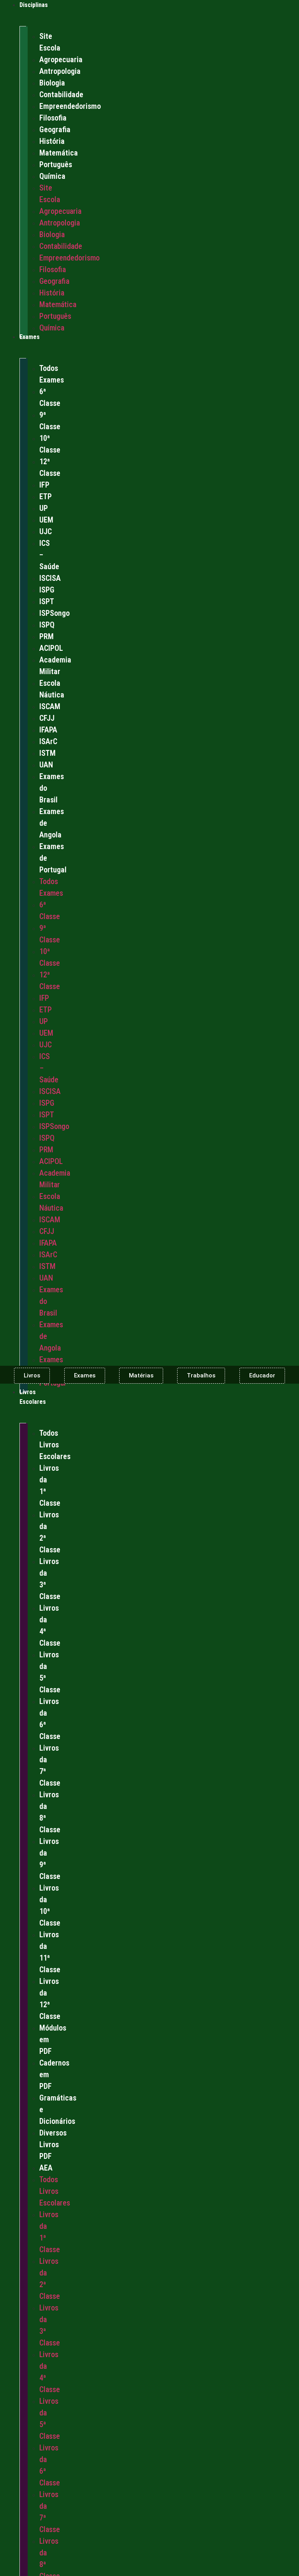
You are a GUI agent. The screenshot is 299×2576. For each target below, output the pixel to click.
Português (56, 164)
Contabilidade (61, 94)
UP (44, 508)
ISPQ (47, 625)
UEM (46, 520)
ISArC (48, 741)
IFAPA (48, 730)
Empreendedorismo (70, 106)
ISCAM (50, 706)
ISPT (47, 601)
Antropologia (60, 71)
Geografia (55, 129)
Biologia (52, 83)
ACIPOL (51, 648)
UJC (46, 531)
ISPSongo (55, 613)
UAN (46, 765)
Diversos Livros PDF (53, 2144)
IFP (44, 485)
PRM (47, 636)
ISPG (47, 590)
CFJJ (47, 718)
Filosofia (53, 118)
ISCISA (50, 578)
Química (52, 176)
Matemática (59, 153)
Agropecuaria (61, 59)
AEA (46, 2168)
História (52, 141)
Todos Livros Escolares (55, 1445)
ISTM (47, 753)
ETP (46, 496)
